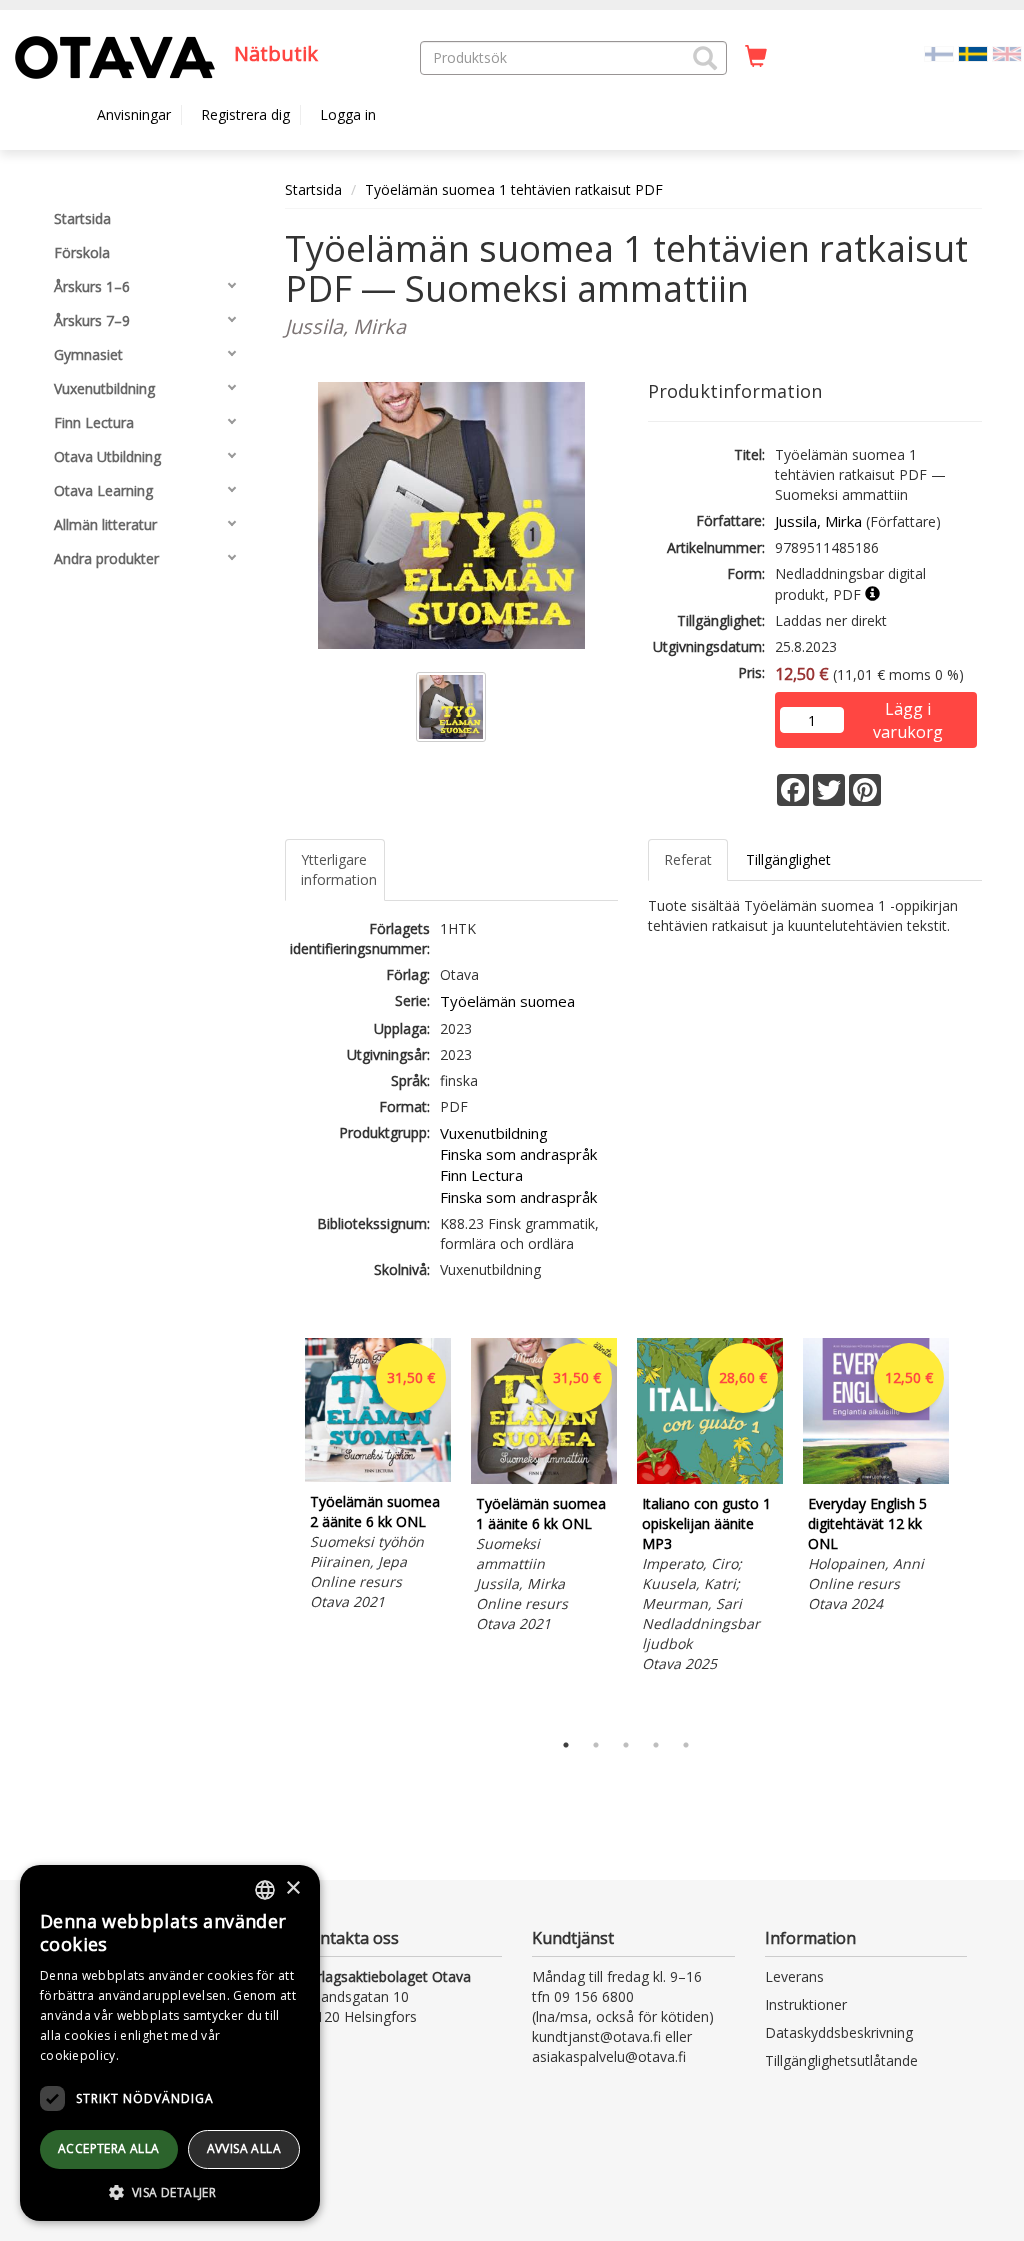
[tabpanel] (378, 1477)
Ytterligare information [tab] (339, 869)
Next (972, 1529)
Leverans (794, 1976)
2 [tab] (596, 1745)
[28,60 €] (710, 1478)
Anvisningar (134, 114)
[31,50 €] (378, 1476)
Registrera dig (245, 114)
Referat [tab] (688, 859)
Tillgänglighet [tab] (788, 859)
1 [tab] (566, 1745)
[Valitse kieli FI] (939, 52)
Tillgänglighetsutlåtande (841, 2060)
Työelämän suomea (507, 1001)
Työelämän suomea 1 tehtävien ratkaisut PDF (514, 189)
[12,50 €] (876, 1478)
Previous (280, 1529)
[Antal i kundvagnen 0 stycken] (756, 57)
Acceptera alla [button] (109, 2148)
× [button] (292, 1888)
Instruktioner (806, 2004)
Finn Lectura (481, 1175)
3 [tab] (626, 1745)
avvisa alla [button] (244, 2148)
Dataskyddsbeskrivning (839, 2032)
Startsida (313, 189)
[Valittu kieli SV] (973, 52)
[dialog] (170, 2043)
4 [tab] (656, 1745)
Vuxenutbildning (494, 1133)
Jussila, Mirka (818, 521)
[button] (705, 58)
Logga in (348, 114)
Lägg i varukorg (908, 710)
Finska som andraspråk (518, 1154)
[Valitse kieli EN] (1007, 52)
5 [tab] (686, 1745)
